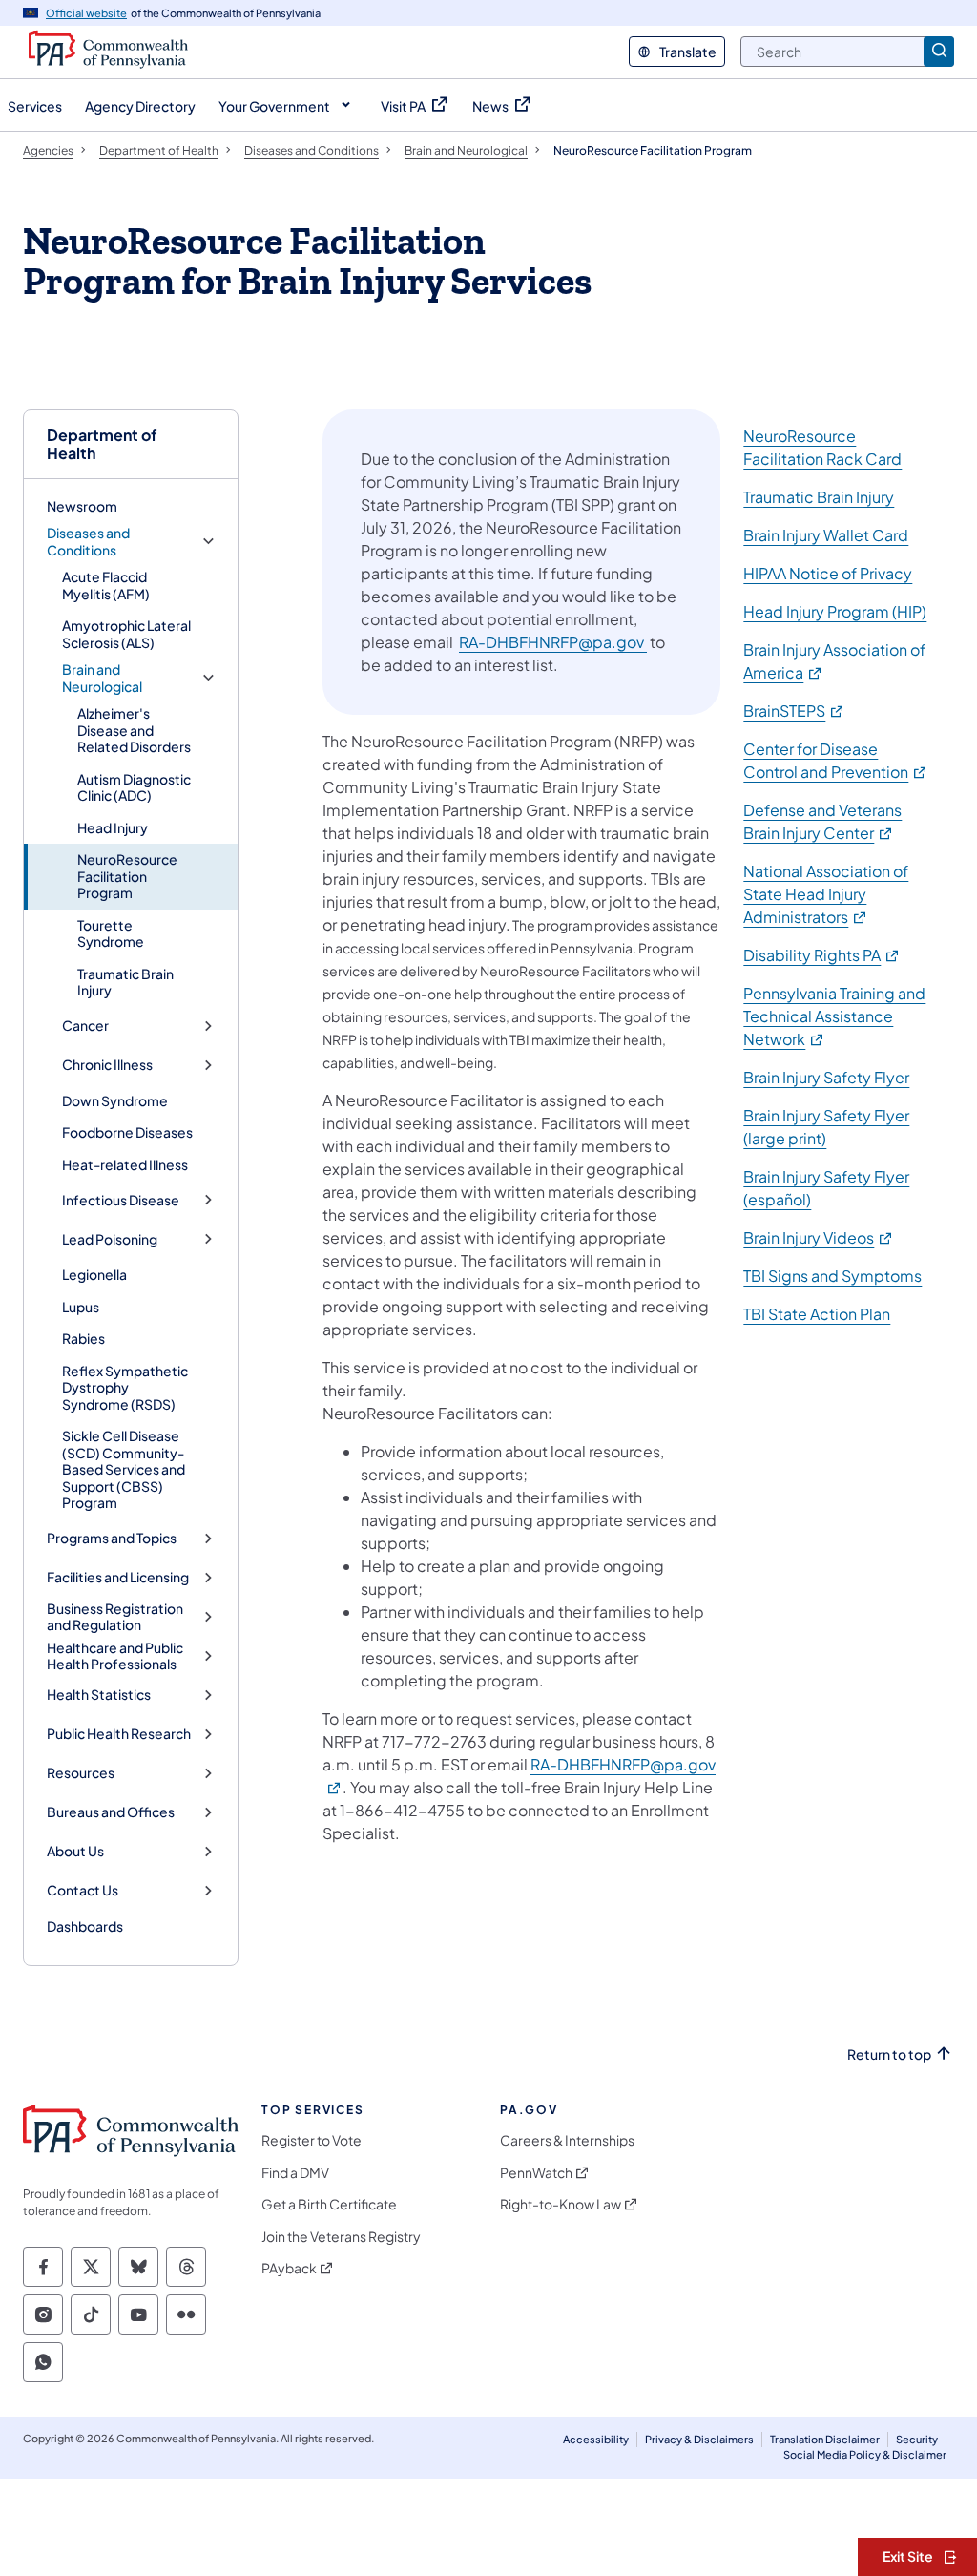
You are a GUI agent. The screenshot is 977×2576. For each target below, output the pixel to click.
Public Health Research (119, 1734)
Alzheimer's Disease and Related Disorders (134, 730)
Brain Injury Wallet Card (826, 535)
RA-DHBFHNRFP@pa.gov (553, 642)
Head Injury (113, 827)
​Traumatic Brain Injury (819, 497)
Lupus (81, 1307)
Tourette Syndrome (111, 933)
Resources (81, 1773)
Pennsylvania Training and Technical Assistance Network (834, 1016)
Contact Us (83, 1890)
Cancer (85, 1026)
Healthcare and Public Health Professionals (115, 1656)
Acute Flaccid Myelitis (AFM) (106, 585)
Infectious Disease (121, 1200)
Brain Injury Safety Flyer (826, 1077)
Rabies (83, 1338)
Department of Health (102, 444)
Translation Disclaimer (825, 2439)
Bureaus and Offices (111, 1812)
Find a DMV (295, 2173)
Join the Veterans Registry (341, 2237)
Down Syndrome (115, 1100)
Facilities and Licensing (118, 1577)
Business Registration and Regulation (115, 1617)
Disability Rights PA (822, 955)
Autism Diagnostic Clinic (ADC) (134, 787)
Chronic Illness (107, 1065)
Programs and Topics (112, 1538)
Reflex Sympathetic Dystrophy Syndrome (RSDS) (125, 1387)
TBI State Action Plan (817, 1314)
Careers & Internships (567, 2140)
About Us (75, 1851)
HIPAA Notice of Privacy (828, 573)
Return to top (889, 2054)
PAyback (289, 2268)
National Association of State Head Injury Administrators (826, 894)
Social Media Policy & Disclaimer (865, 2454)
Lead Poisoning (110, 1239)
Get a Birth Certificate (329, 2204)
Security (917, 2439)
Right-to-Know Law (561, 2204)
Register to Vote (312, 2140)
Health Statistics (99, 1695)
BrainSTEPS (794, 711)
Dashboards (85, 1926)
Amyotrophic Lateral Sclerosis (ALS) (126, 634)
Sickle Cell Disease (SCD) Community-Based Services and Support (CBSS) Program (124, 1469)
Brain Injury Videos (819, 1237)
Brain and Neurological (102, 678)
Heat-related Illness (125, 1164)
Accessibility (596, 2439)
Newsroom (82, 506)
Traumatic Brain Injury (125, 982)
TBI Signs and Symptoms (832, 1276)
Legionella (94, 1274)
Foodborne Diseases (127, 1132)
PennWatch (536, 2173)
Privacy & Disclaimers (699, 2439)
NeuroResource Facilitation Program (127, 876)
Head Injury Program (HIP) (835, 611)
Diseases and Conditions (88, 542)
